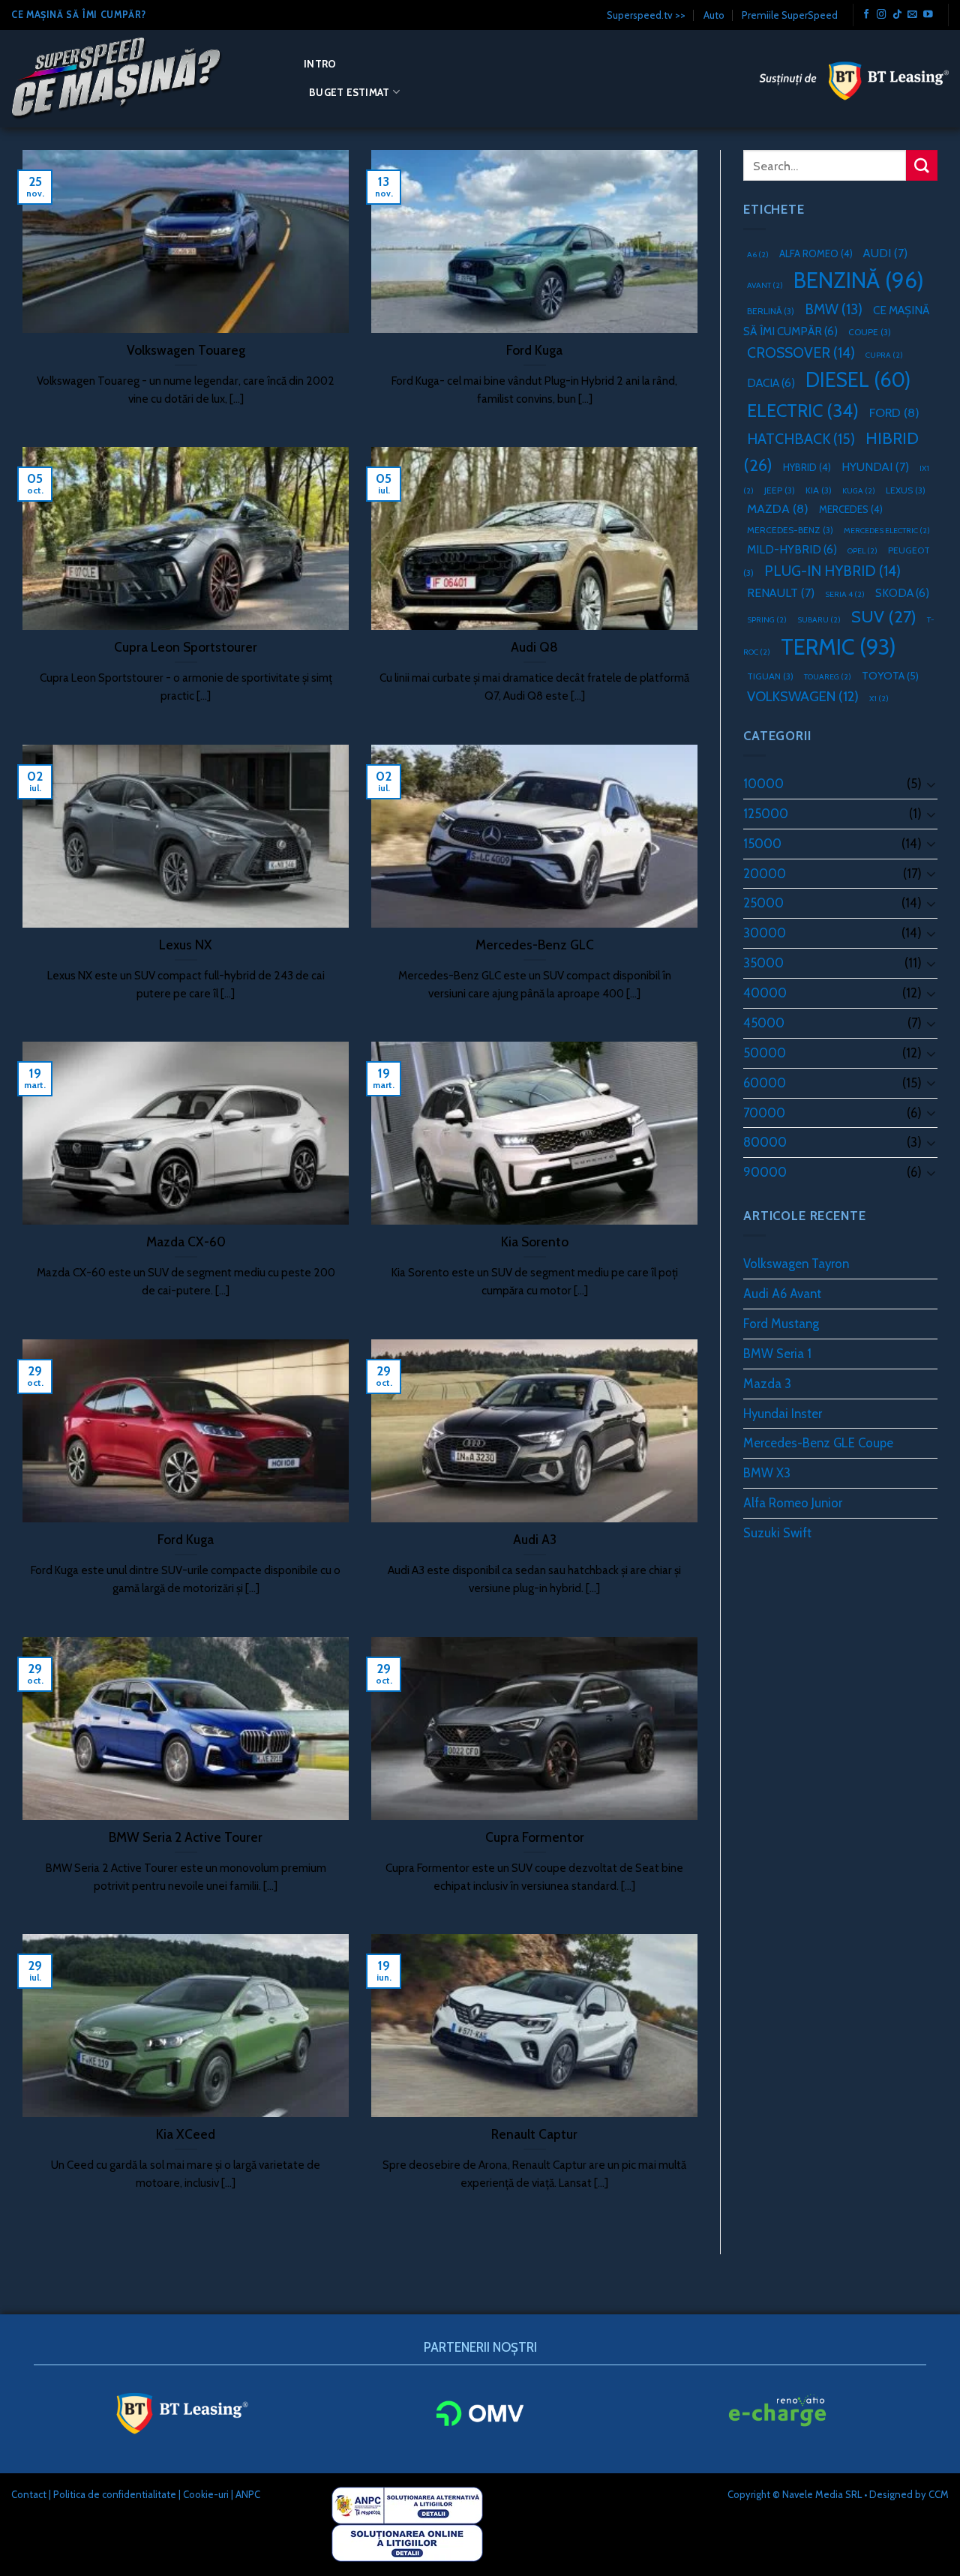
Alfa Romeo (816, 253)
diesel (858, 380)
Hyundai (875, 467)
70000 (764, 1113)
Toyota (890, 676)
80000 (765, 1142)
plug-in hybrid (832, 571)
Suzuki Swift (777, 1533)
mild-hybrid (792, 549)
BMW (834, 309)
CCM (939, 2494)
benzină (859, 280)
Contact (29, 2494)
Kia (819, 490)
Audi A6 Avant (782, 1294)
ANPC (248, 2494)
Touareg (828, 677)
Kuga (859, 491)
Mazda (778, 508)
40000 (765, 993)
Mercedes (851, 509)
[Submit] (922, 165)
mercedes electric (887, 531)
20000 (765, 874)
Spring (767, 620)
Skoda (902, 593)
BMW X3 (767, 1473)
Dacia (771, 383)
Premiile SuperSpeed (790, 15)
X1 (879, 699)
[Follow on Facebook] (867, 15)
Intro (320, 64)
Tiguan (770, 676)
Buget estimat (349, 92)
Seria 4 (845, 594)
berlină (771, 311)
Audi (885, 253)
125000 (766, 814)
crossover (801, 352)
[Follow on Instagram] (882, 15)
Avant (765, 285)
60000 (765, 1083)
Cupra (884, 355)
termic (838, 647)
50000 (765, 1053)
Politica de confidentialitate (115, 2494)
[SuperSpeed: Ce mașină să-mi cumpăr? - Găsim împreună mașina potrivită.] (146, 79)
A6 (758, 255)
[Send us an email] (912, 15)
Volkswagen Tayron (796, 1264)
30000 (765, 933)
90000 (765, 1172)
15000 (762, 844)
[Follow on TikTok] (897, 15)
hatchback (801, 439)
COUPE (870, 332)
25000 (763, 903)
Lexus (906, 490)
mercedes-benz (790, 530)
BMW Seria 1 (777, 1354)
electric (803, 411)
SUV (884, 616)
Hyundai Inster (783, 1414)
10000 (763, 784)
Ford (894, 412)
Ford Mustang (781, 1324)
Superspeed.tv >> (646, 15)
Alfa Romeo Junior (793, 1503)
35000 (763, 963)
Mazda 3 (767, 1384)
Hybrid (807, 467)
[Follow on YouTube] (928, 15)
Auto (714, 15)
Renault (781, 593)
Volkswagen (803, 696)
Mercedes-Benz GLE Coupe (818, 1443)
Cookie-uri (206, 2494)
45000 (764, 1023)
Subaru (819, 620)
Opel (862, 551)
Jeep (780, 490)
